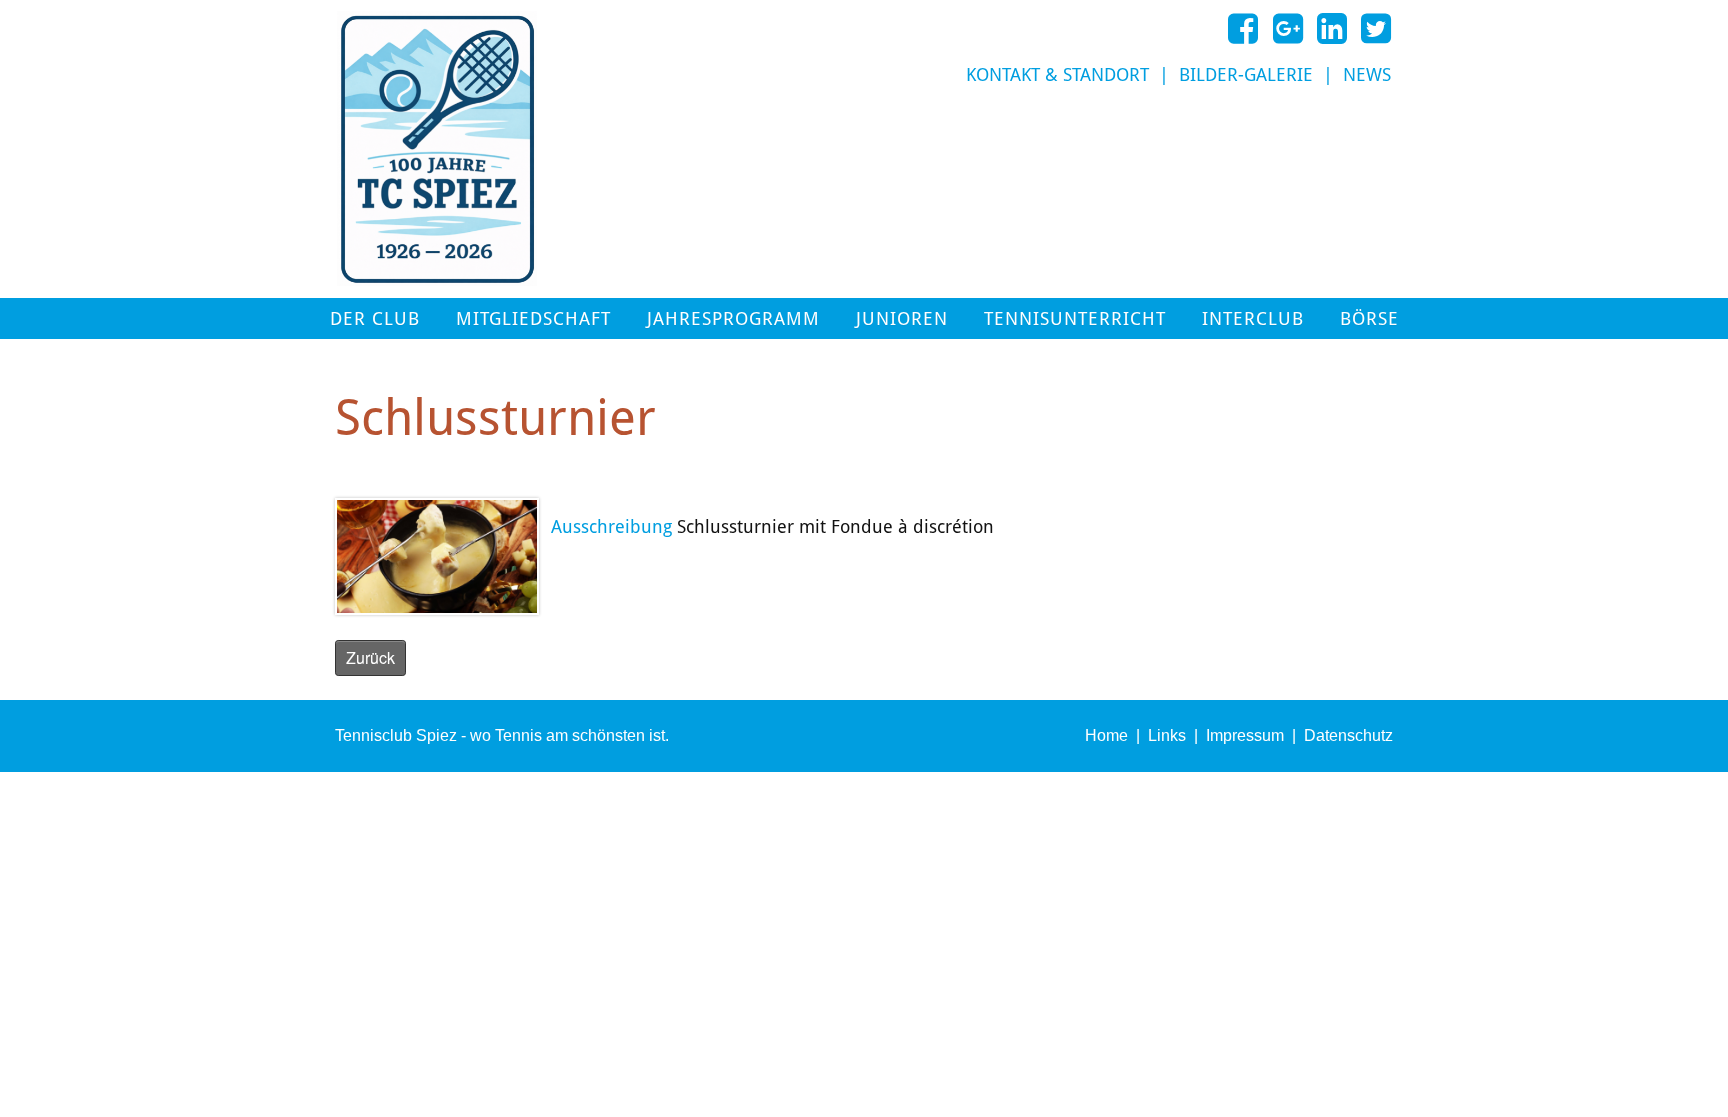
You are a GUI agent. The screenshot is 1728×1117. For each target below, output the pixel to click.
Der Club (375, 319)
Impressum (1245, 735)
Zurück (370, 657)
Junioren (902, 319)
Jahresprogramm (733, 319)
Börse (1369, 319)
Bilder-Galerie (1246, 75)
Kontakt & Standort (1057, 75)
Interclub (1253, 319)
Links (1167, 735)
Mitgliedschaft (533, 319)
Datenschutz (1348, 735)
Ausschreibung (611, 527)
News (1367, 75)
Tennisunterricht (1075, 319)
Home (1106, 735)
